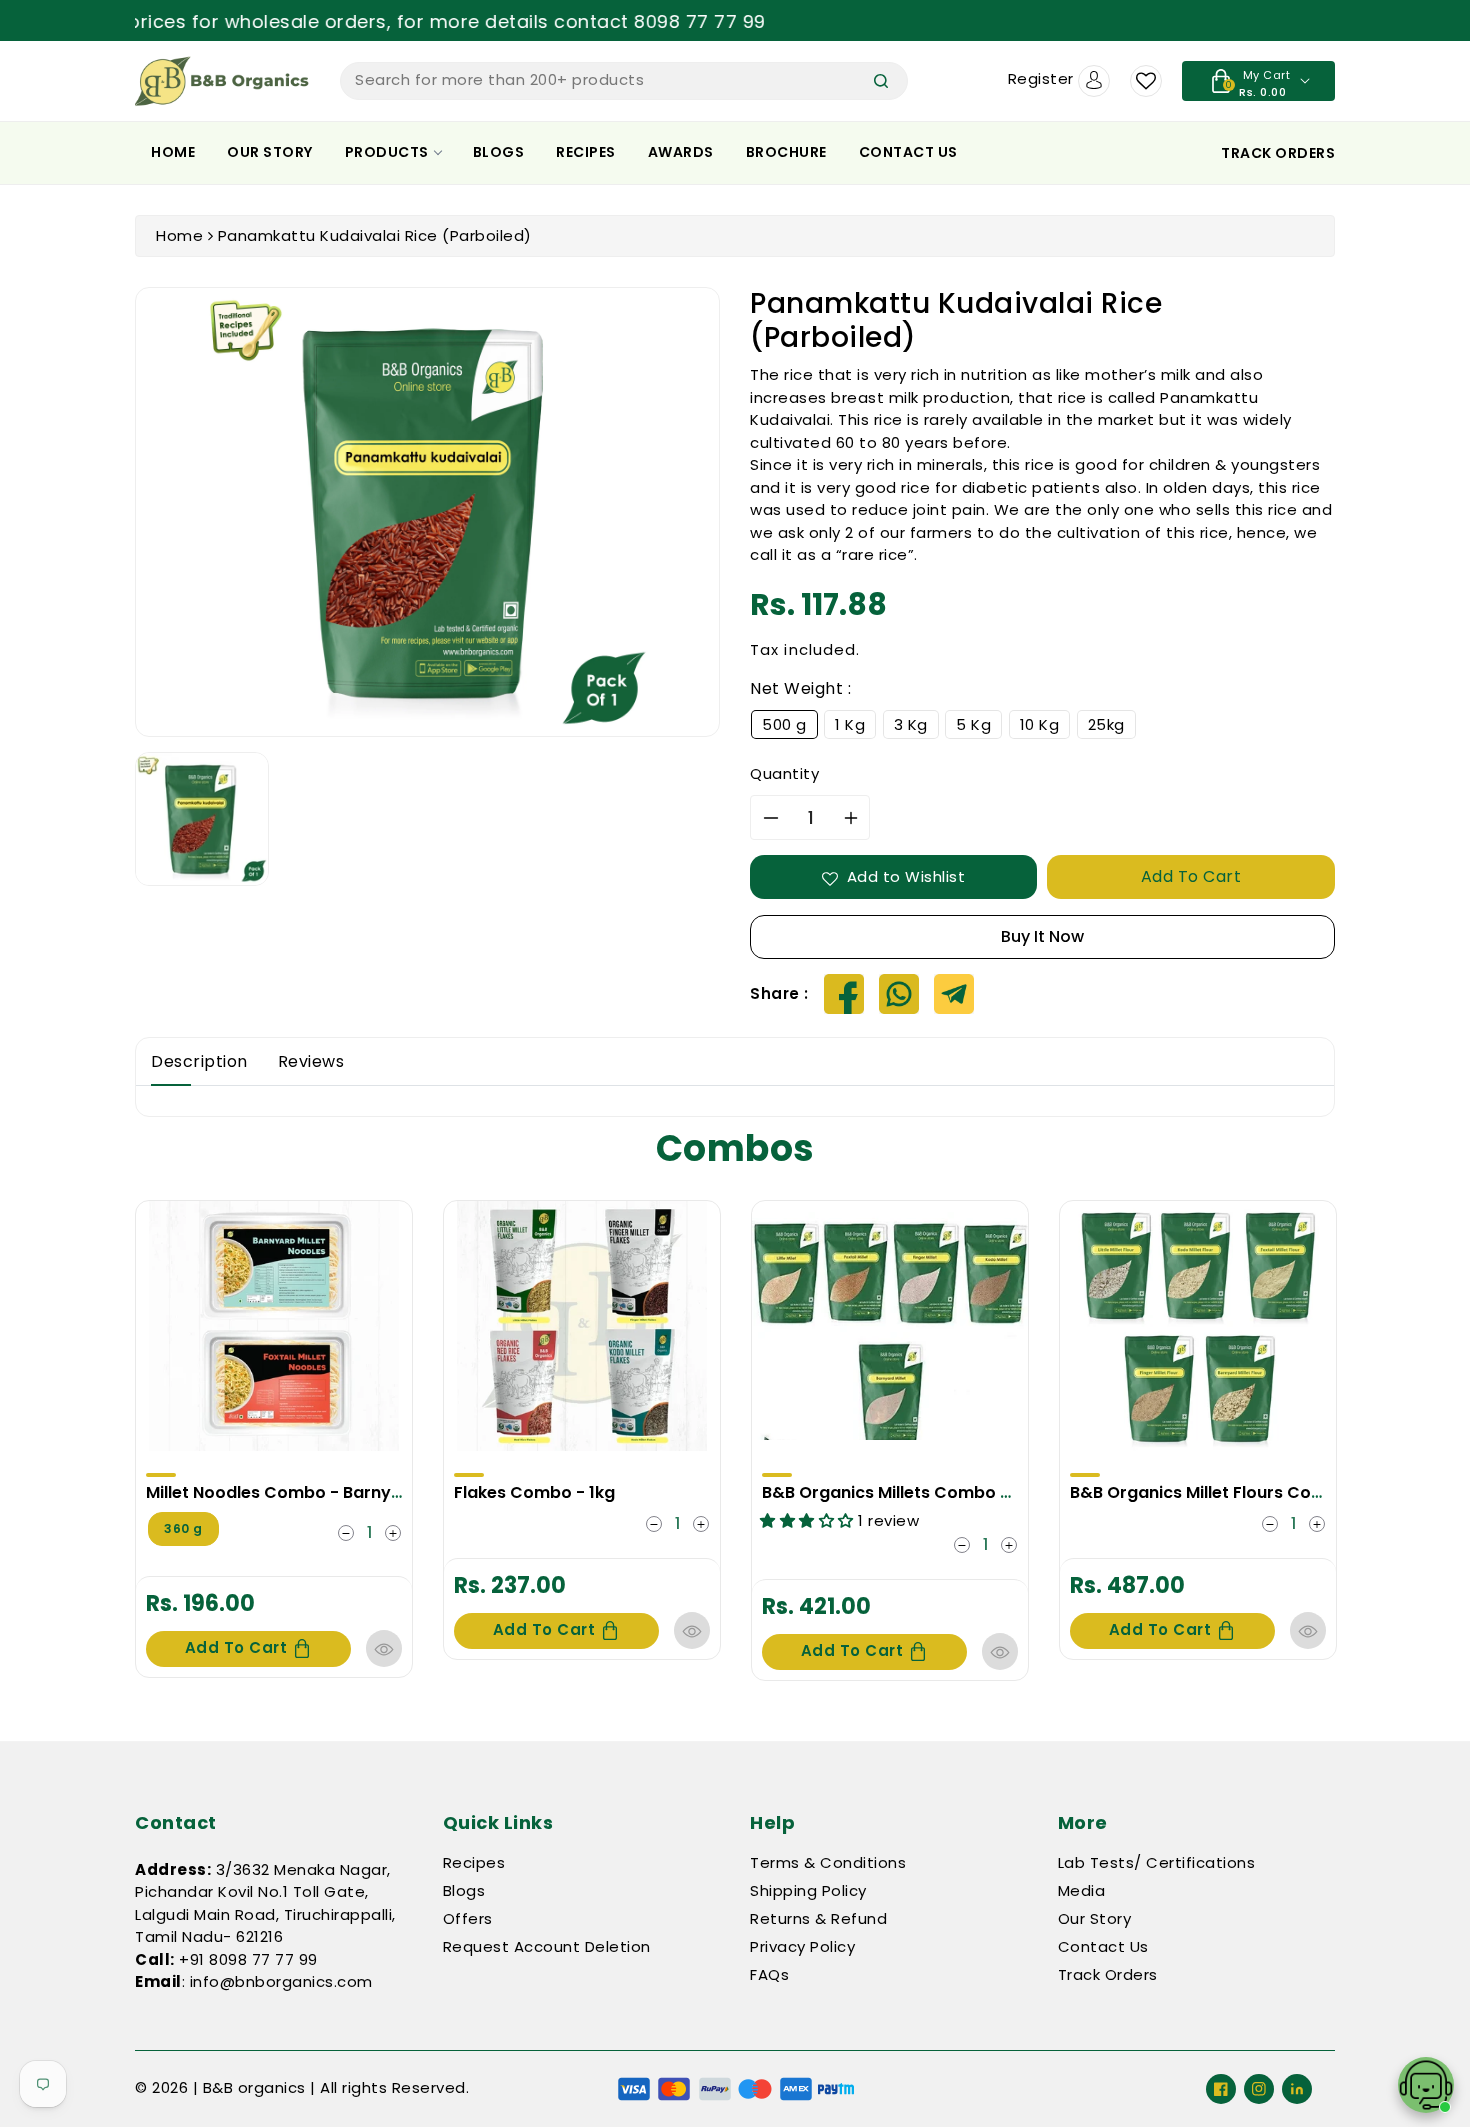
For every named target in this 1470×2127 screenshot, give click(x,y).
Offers (468, 1918)
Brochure (786, 152)
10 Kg (1040, 724)
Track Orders (1108, 1974)
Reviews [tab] (311, 1061)
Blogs (499, 152)
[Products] (274, 1326)
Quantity (784, 773)
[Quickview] (384, 1648)
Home (173, 152)
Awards (681, 152)
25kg (1106, 724)
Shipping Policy (808, 1890)
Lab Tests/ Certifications (1157, 1862)
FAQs (769, 1974)
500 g (784, 724)
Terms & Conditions (828, 1862)
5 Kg (973, 724)
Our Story (270, 152)
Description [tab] (199, 1061)
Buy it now (1042, 936)
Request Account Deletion (547, 1946)
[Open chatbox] (1426, 2085)
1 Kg (850, 724)
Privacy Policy (802, 1946)
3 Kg (911, 724)
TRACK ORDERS (1278, 153)
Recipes (586, 152)
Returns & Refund (818, 1918)
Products (387, 152)
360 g (183, 1528)
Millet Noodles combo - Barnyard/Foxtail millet (338, 1492)
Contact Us (908, 152)
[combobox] (624, 81)
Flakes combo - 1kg (534, 1492)
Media (1082, 1890)
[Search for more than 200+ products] (881, 81)
